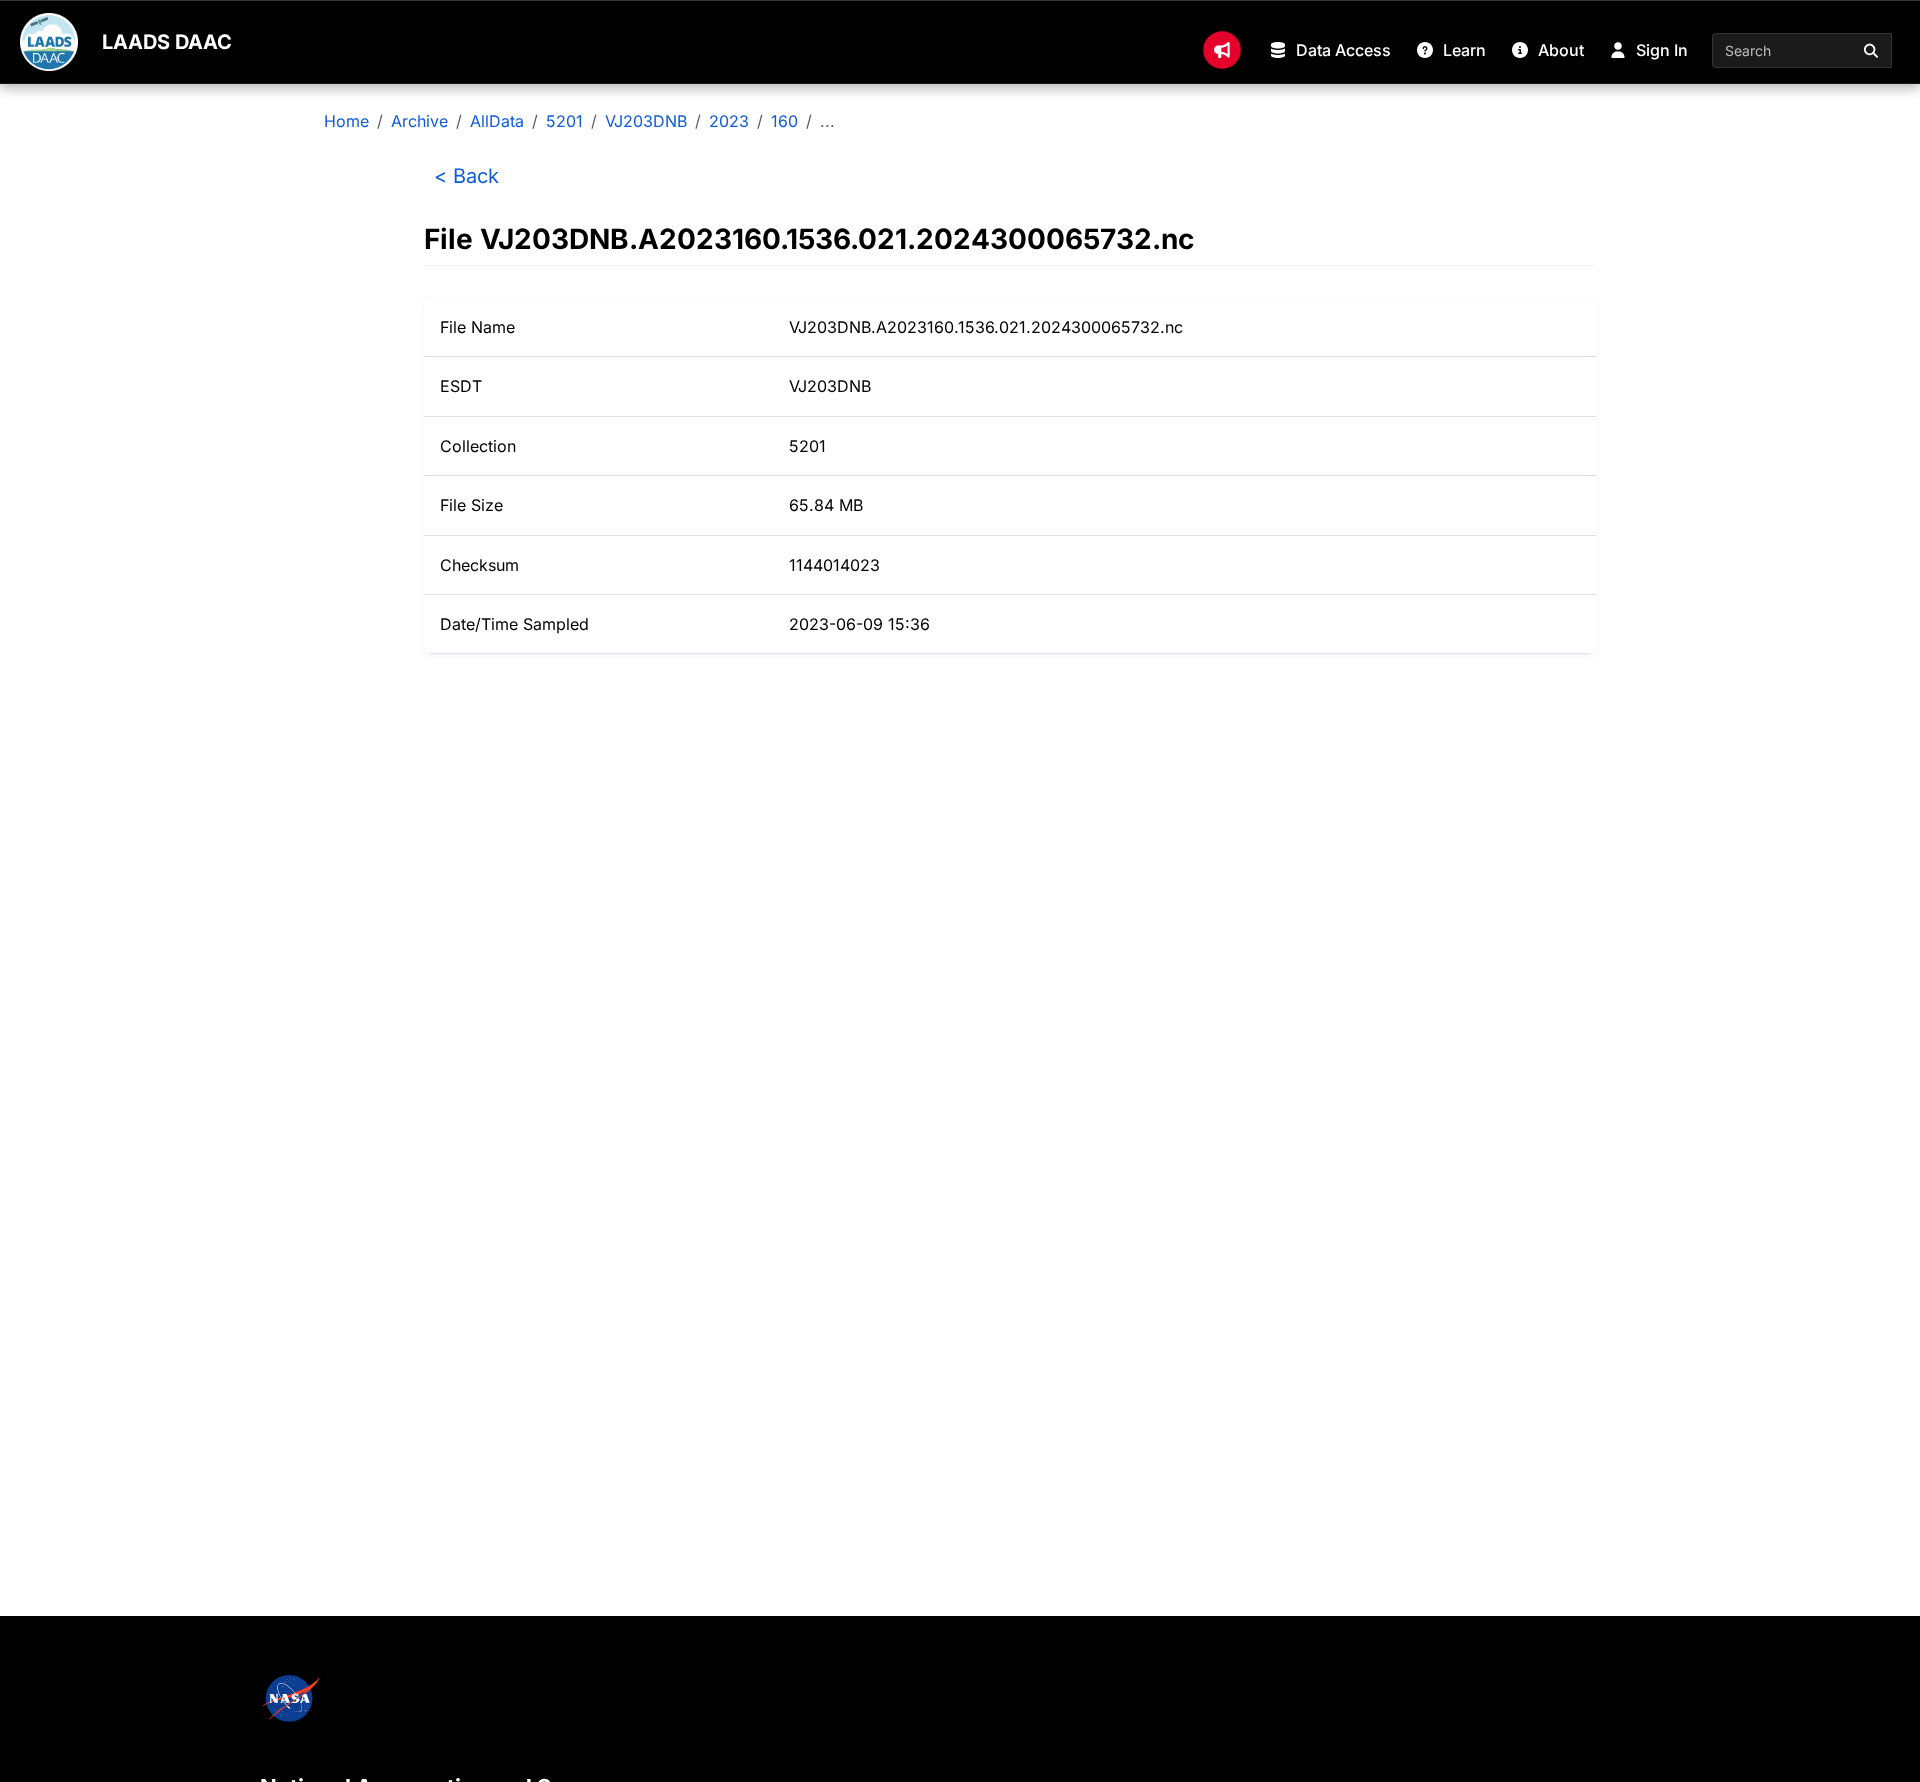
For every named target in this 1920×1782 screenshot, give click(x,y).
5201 (564, 121)
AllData (497, 121)
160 (784, 121)
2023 (729, 121)
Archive (419, 121)
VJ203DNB (646, 121)
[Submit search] (1872, 50)
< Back (466, 176)
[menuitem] (1222, 50)
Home (346, 121)
